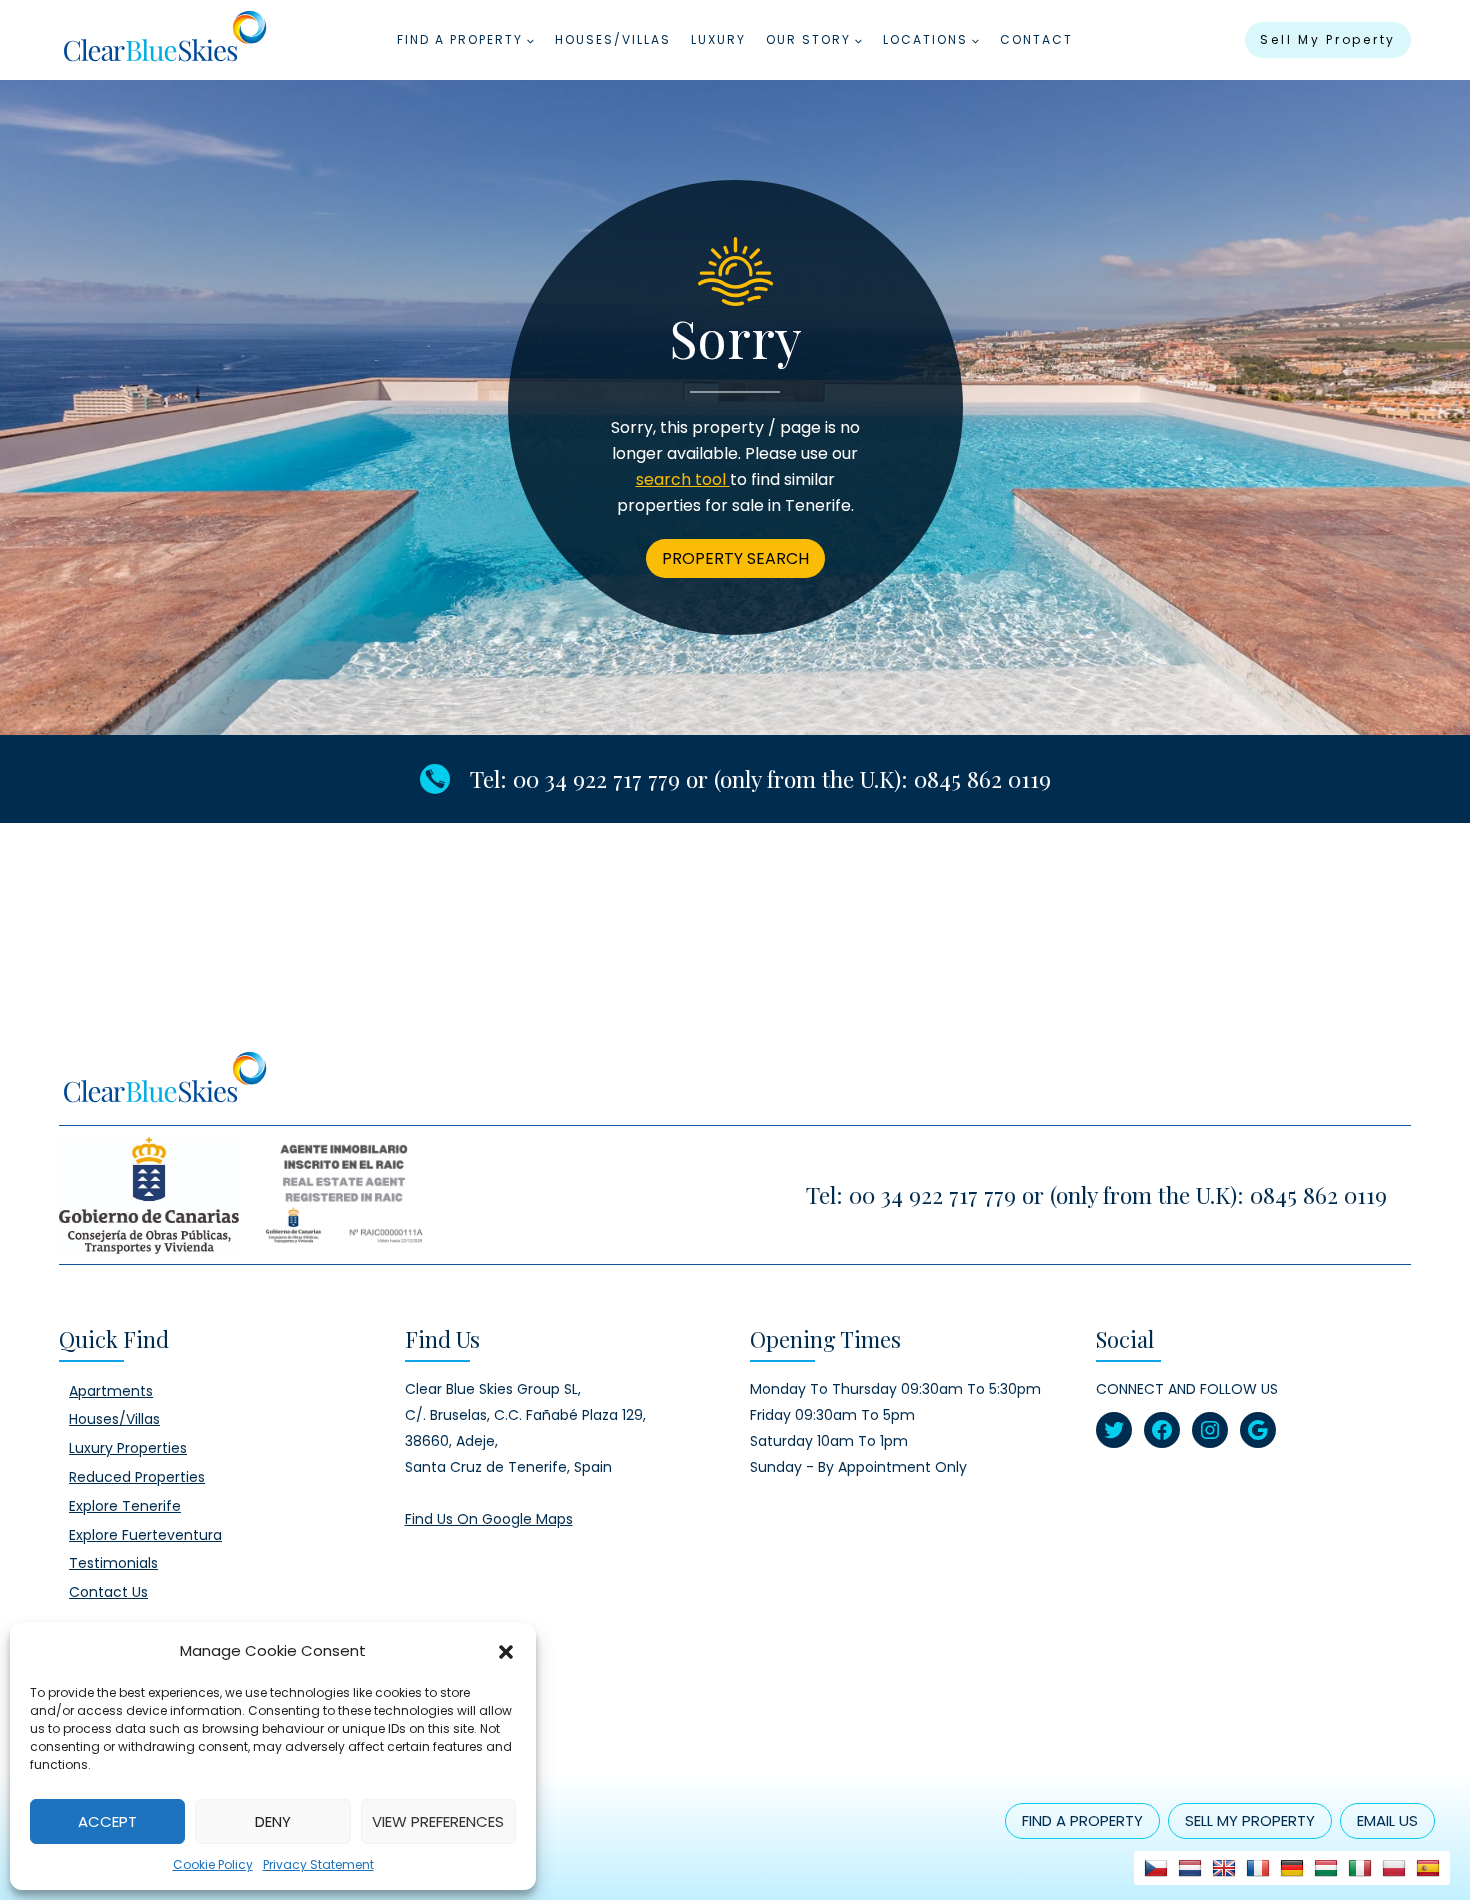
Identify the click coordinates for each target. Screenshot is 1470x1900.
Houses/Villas (613, 39)
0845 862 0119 (982, 778)
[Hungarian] (1326, 1868)
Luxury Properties (128, 1448)
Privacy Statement (318, 1864)
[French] (1258, 1868)
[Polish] (1394, 1868)
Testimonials (113, 1563)
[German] (1292, 1868)
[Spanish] (1428, 1868)
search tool (683, 479)
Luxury (718, 39)
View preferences (438, 1821)
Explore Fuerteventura (145, 1535)
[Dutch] (1190, 1868)
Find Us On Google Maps (489, 1519)
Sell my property (1328, 39)
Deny (273, 1821)
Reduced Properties (137, 1477)
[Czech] (1156, 1868)
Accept (107, 1821)
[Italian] (1360, 1868)
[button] (506, 1651)
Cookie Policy (213, 1864)
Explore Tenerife (125, 1506)
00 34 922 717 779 (596, 778)
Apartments (111, 1391)
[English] (1224, 1868)
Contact (1036, 39)
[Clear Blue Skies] (164, 40)
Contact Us (108, 1592)
